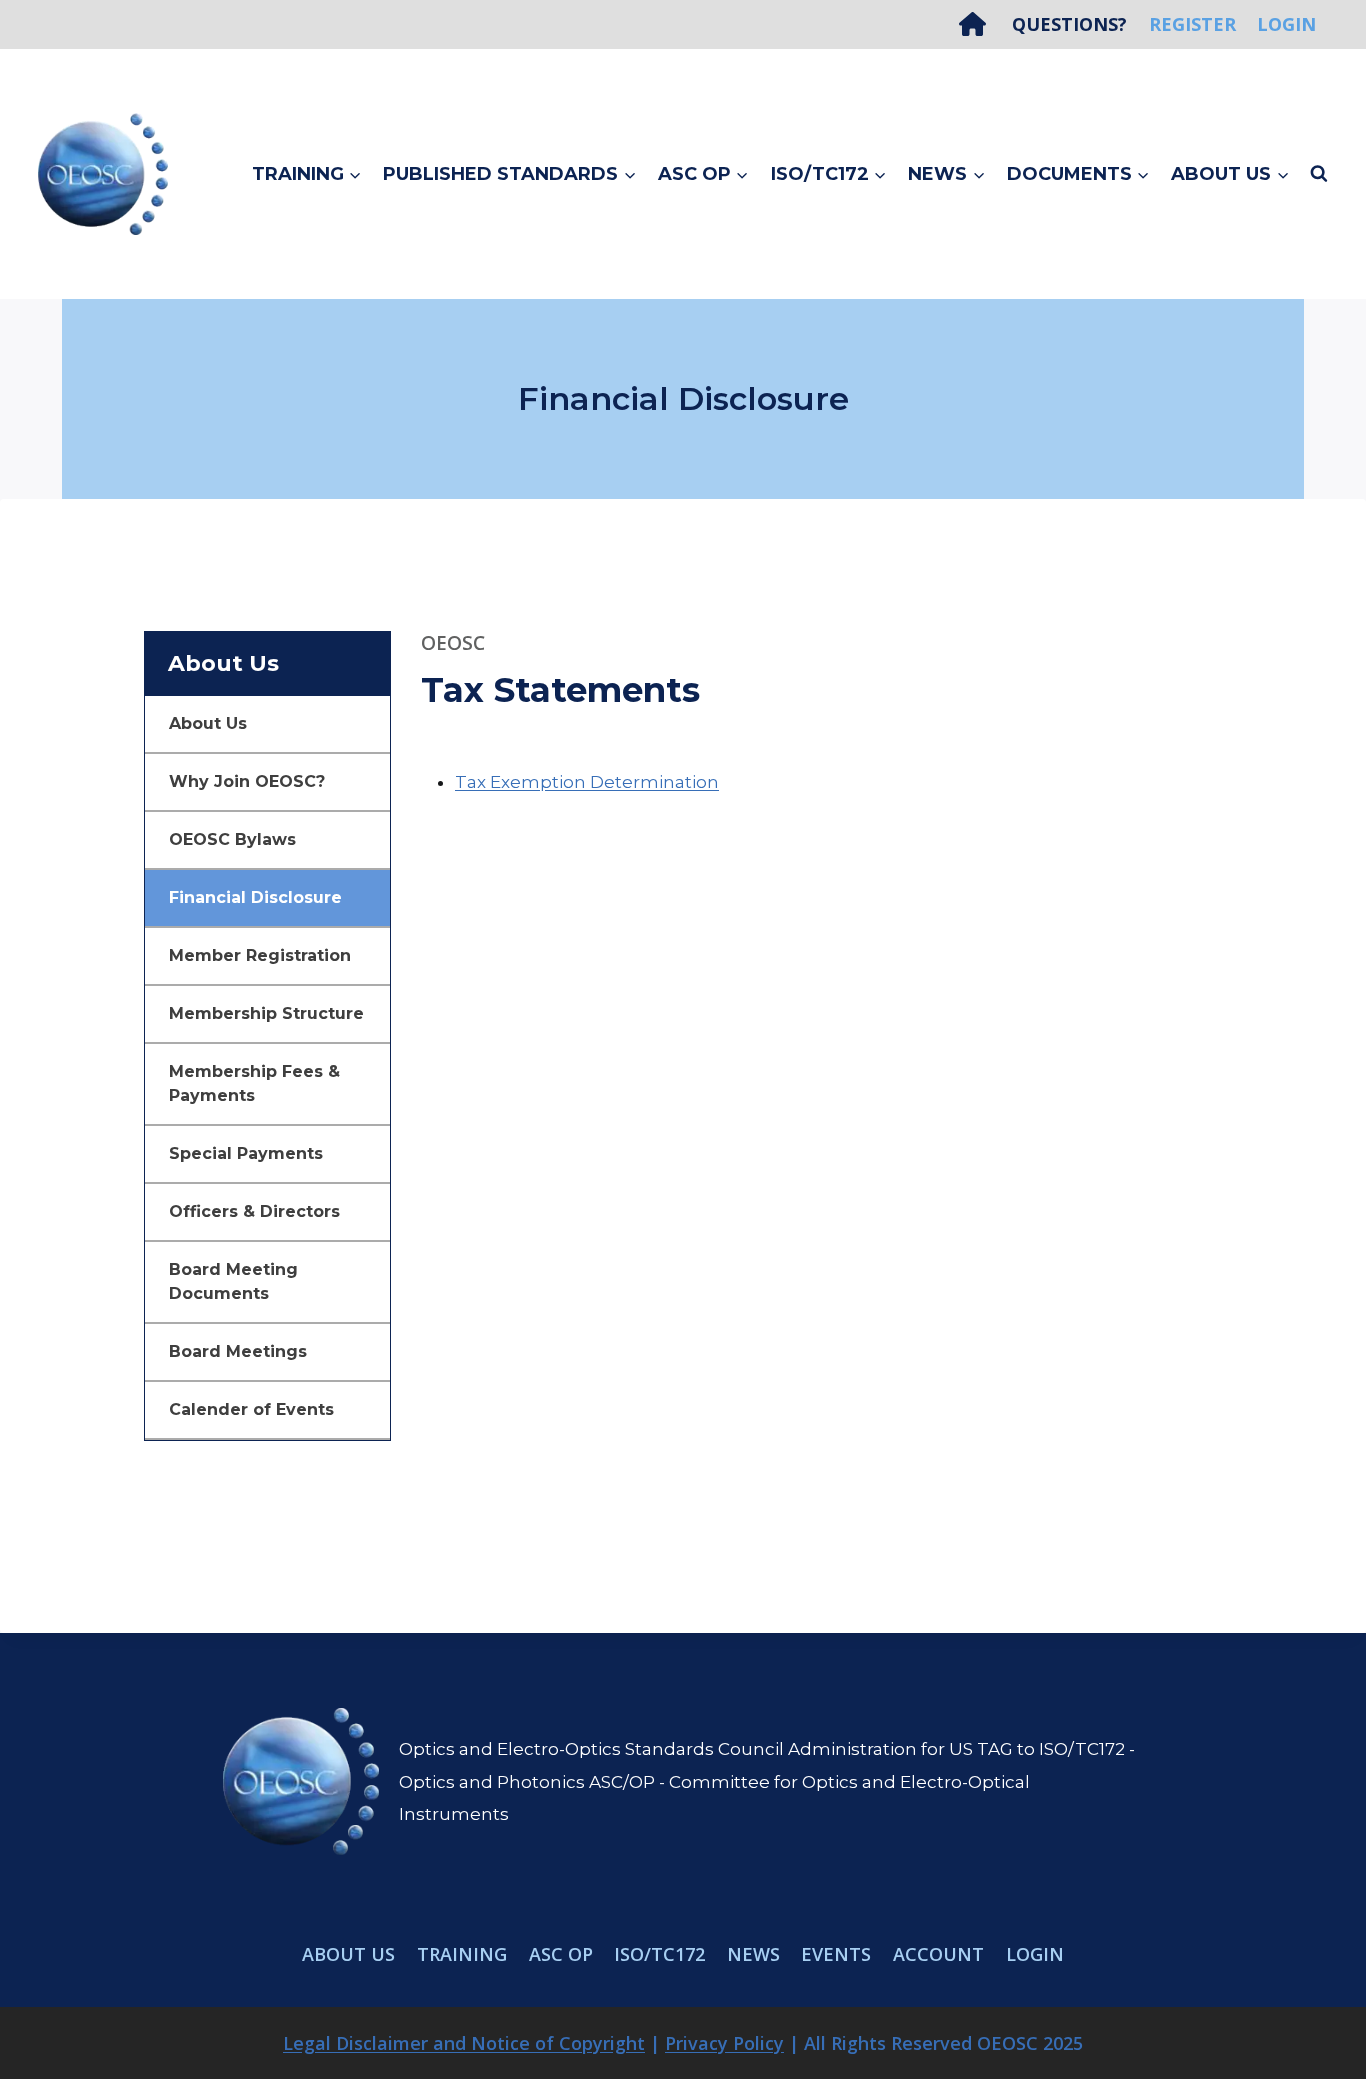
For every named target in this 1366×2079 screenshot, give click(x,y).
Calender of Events (251, 1409)
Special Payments (246, 1153)
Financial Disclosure (255, 897)
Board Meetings (238, 1351)
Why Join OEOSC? (247, 781)
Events (836, 1954)
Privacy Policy (724, 2043)
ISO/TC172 (659, 1954)
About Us (208, 723)
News (753, 1954)
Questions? (1069, 24)
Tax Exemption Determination (587, 782)
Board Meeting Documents (233, 1281)
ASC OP (561, 1954)
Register (1192, 24)
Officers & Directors (254, 1211)
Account (938, 1954)
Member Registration (260, 955)
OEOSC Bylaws (232, 839)
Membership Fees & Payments (254, 1083)
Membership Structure (266, 1013)
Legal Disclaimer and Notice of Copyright (464, 2043)
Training (462, 1954)
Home (980, 24)
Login (1286, 24)
